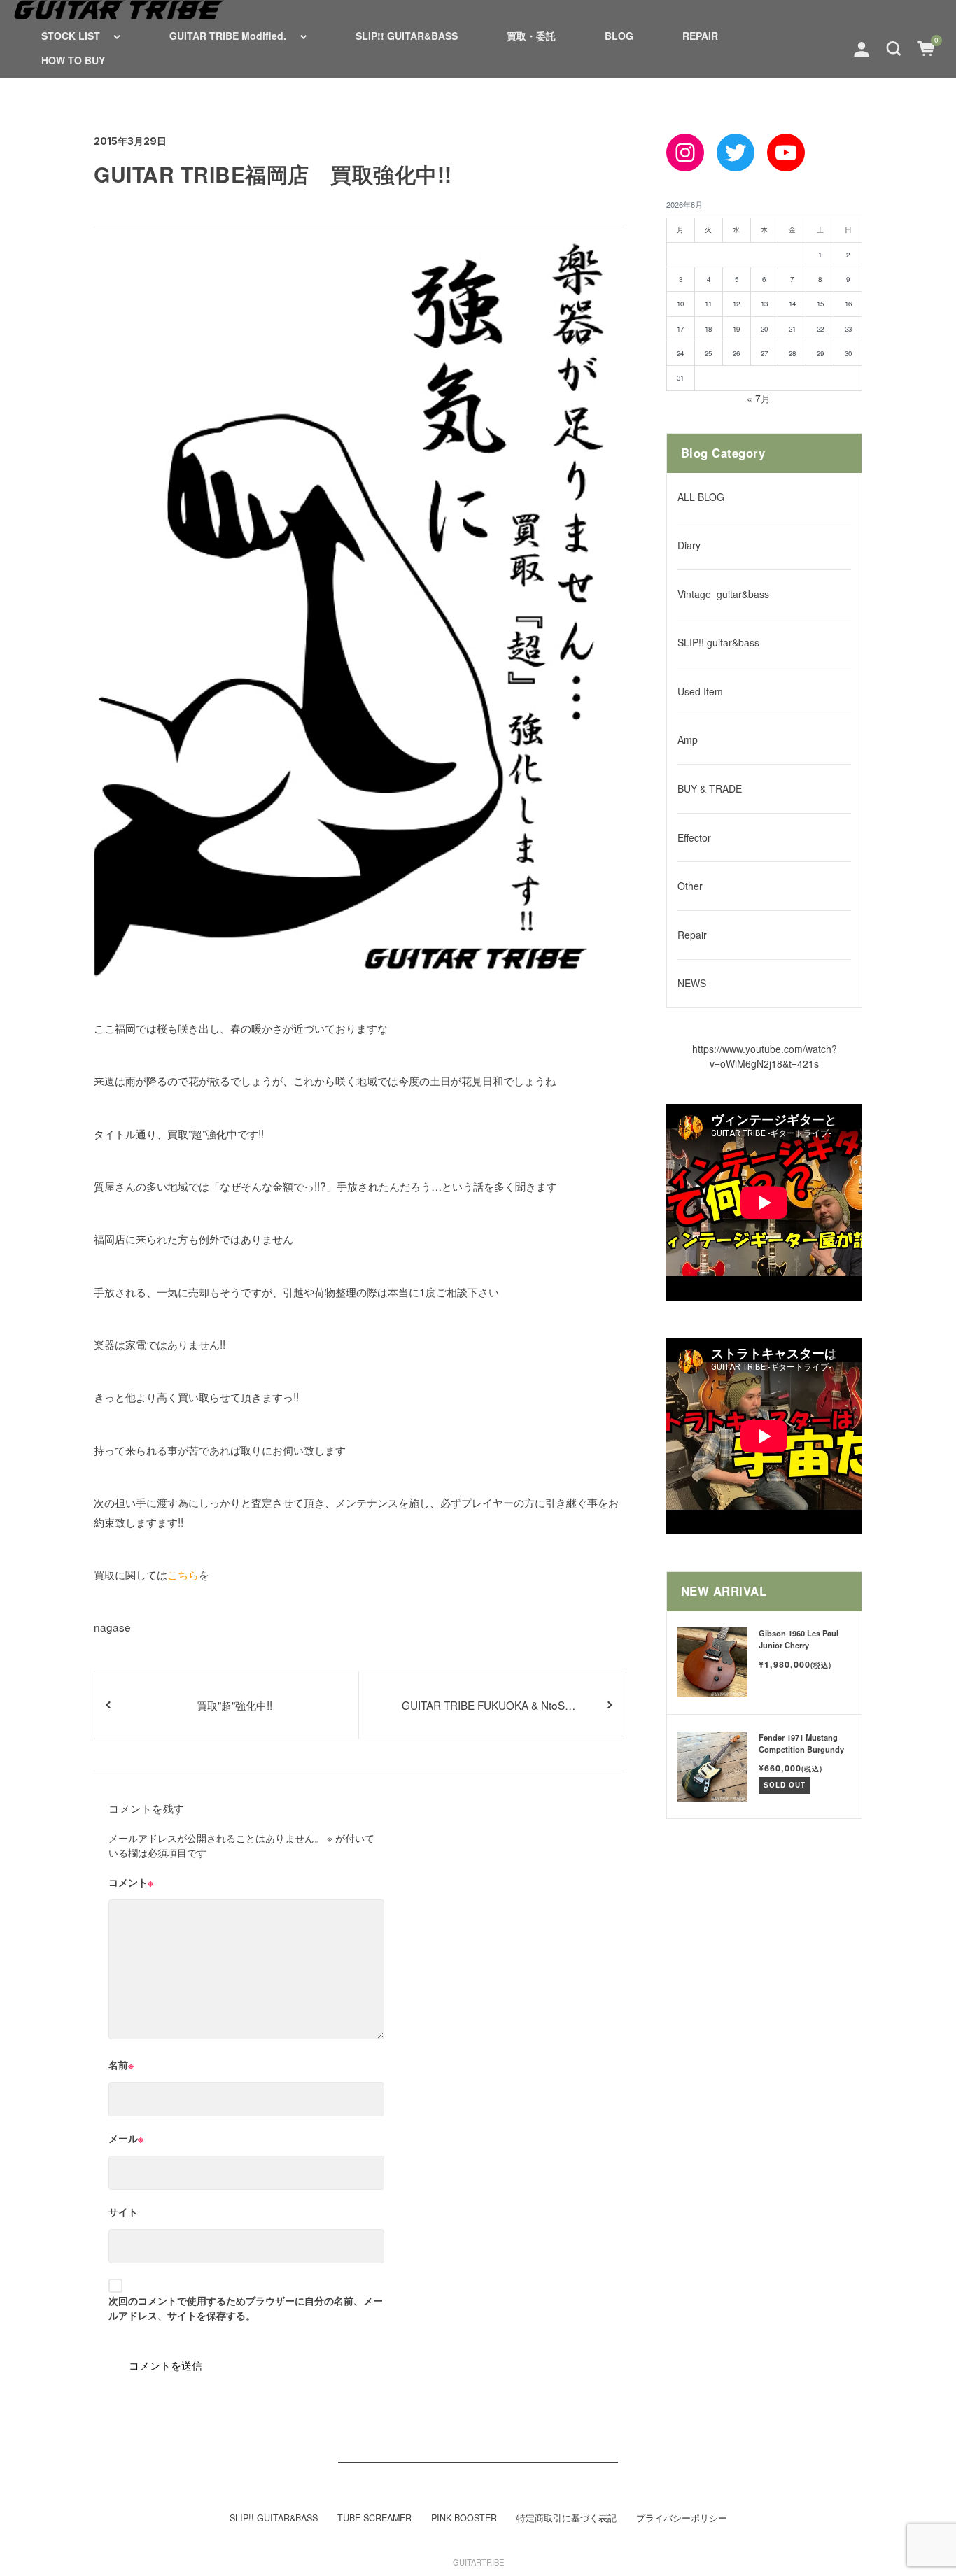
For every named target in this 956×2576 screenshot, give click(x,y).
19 (736, 329)
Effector (694, 837)
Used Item (700, 691)
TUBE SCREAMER (374, 2518)
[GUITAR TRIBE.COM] (119, 9)
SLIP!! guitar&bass (718, 642)
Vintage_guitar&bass (723, 594)
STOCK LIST (71, 36)
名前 (121, 2065)
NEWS (692, 983)
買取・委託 (531, 36)
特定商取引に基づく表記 (567, 2518)
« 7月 (759, 398)
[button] (894, 48)
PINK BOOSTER (464, 2518)
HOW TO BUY (73, 60)
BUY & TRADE (710, 788)
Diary (689, 545)
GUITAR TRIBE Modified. (228, 36)
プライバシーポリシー (682, 2518)
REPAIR (700, 36)
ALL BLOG (701, 497)
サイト (123, 2211)
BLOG (619, 36)
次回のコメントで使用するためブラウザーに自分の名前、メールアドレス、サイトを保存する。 (246, 2308)
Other (690, 886)
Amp (688, 739)
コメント (131, 1882)
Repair (692, 935)
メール (126, 2138)
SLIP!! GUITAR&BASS (407, 36)
